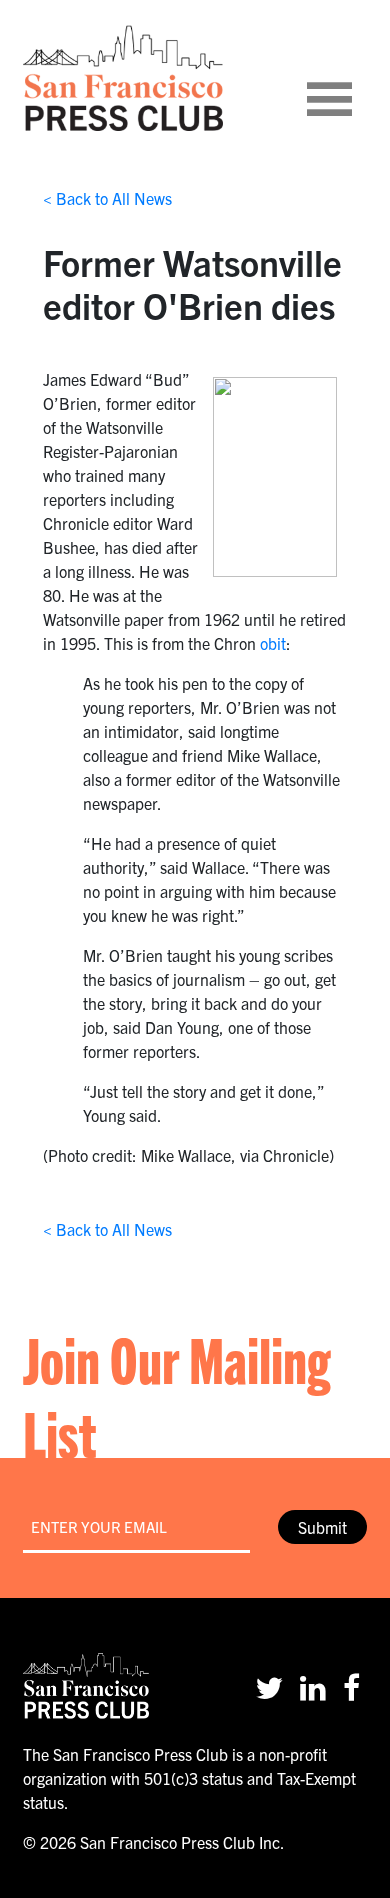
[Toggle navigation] (354, 78)
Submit (322, 1527)
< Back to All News (107, 198)
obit (273, 643)
